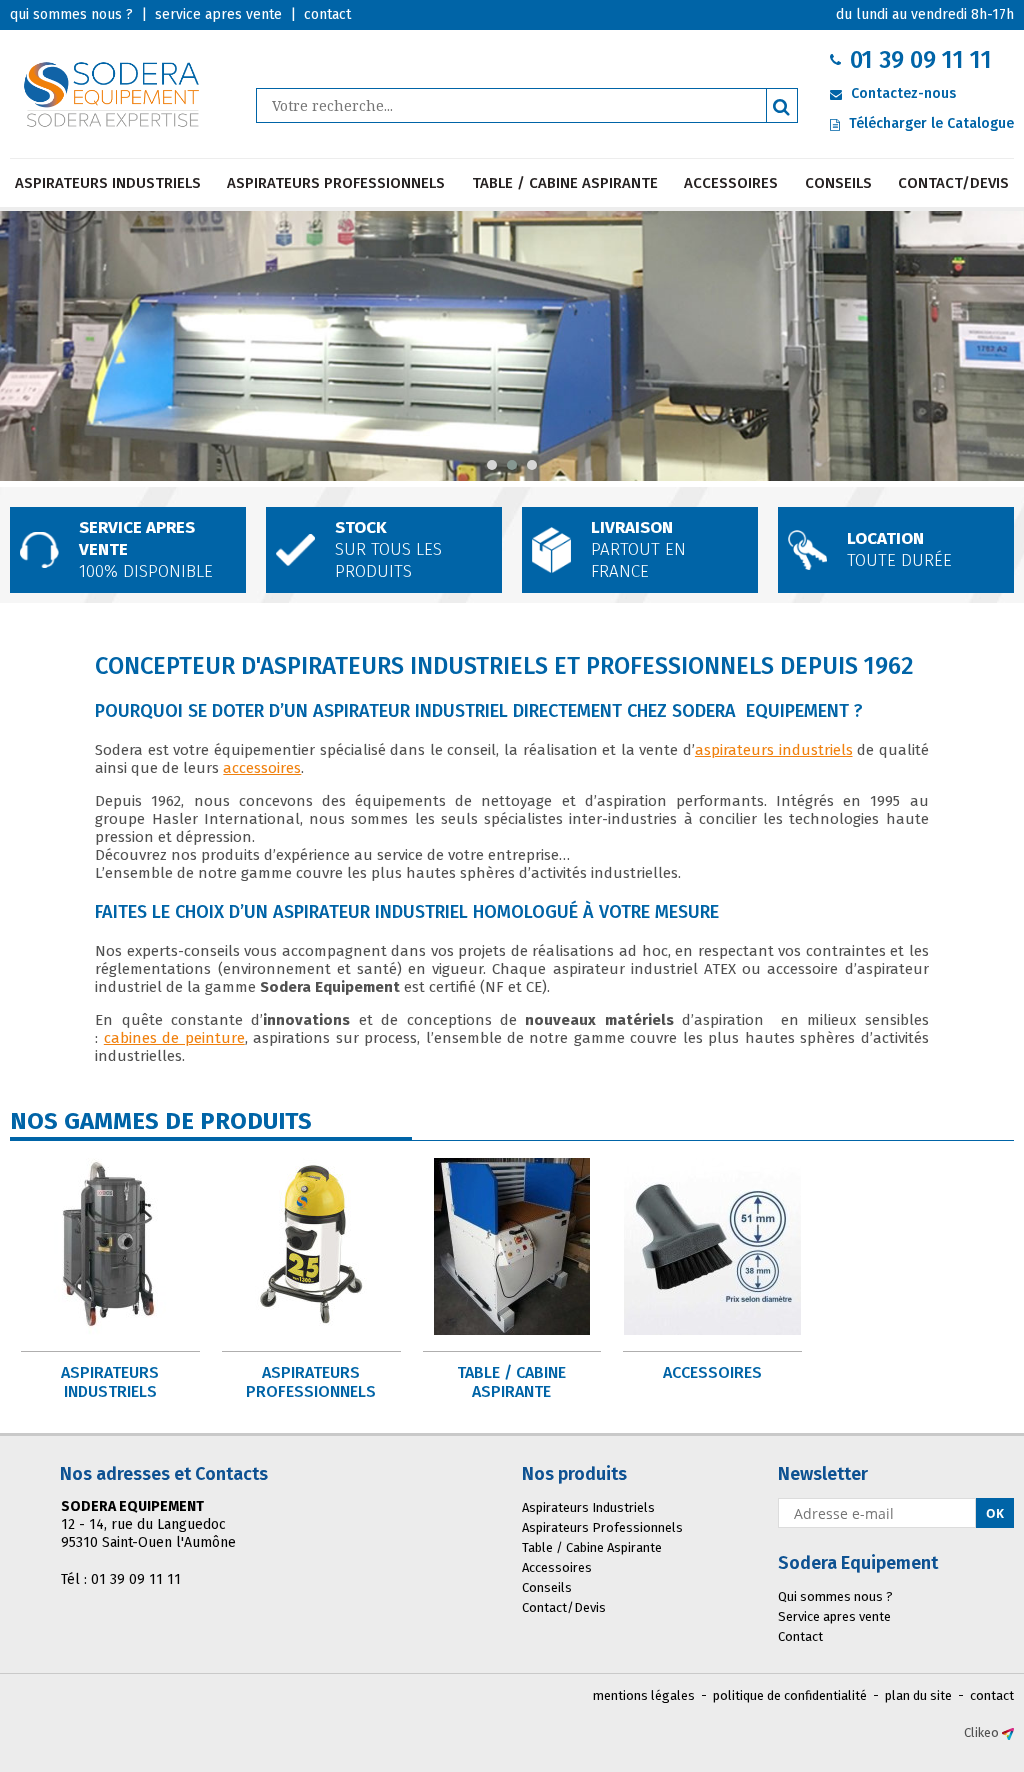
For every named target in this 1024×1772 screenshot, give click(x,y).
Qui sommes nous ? (835, 1596)
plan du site (918, 1695)
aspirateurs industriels (774, 750)
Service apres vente (834, 1616)
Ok (995, 1513)
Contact (800, 1636)
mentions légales (644, 1695)
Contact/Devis (953, 183)
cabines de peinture (174, 1038)
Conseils (838, 183)
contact (992, 1695)
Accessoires (731, 183)
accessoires (262, 768)
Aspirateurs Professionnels (336, 183)
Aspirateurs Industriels (108, 183)
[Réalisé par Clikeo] (1008, 1732)
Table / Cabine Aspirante (565, 183)
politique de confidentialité (790, 1695)
